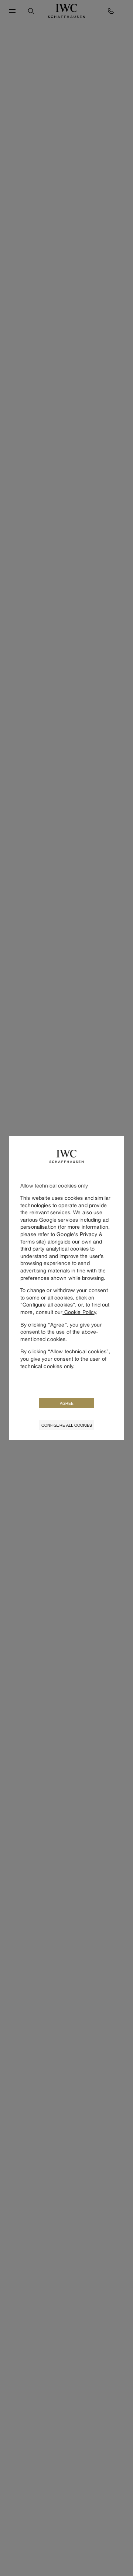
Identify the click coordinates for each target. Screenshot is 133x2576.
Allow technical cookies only (54, 1185)
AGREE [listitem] (67, 1403)
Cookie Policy (79, 1312)
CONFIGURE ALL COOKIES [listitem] (67, 1425)
